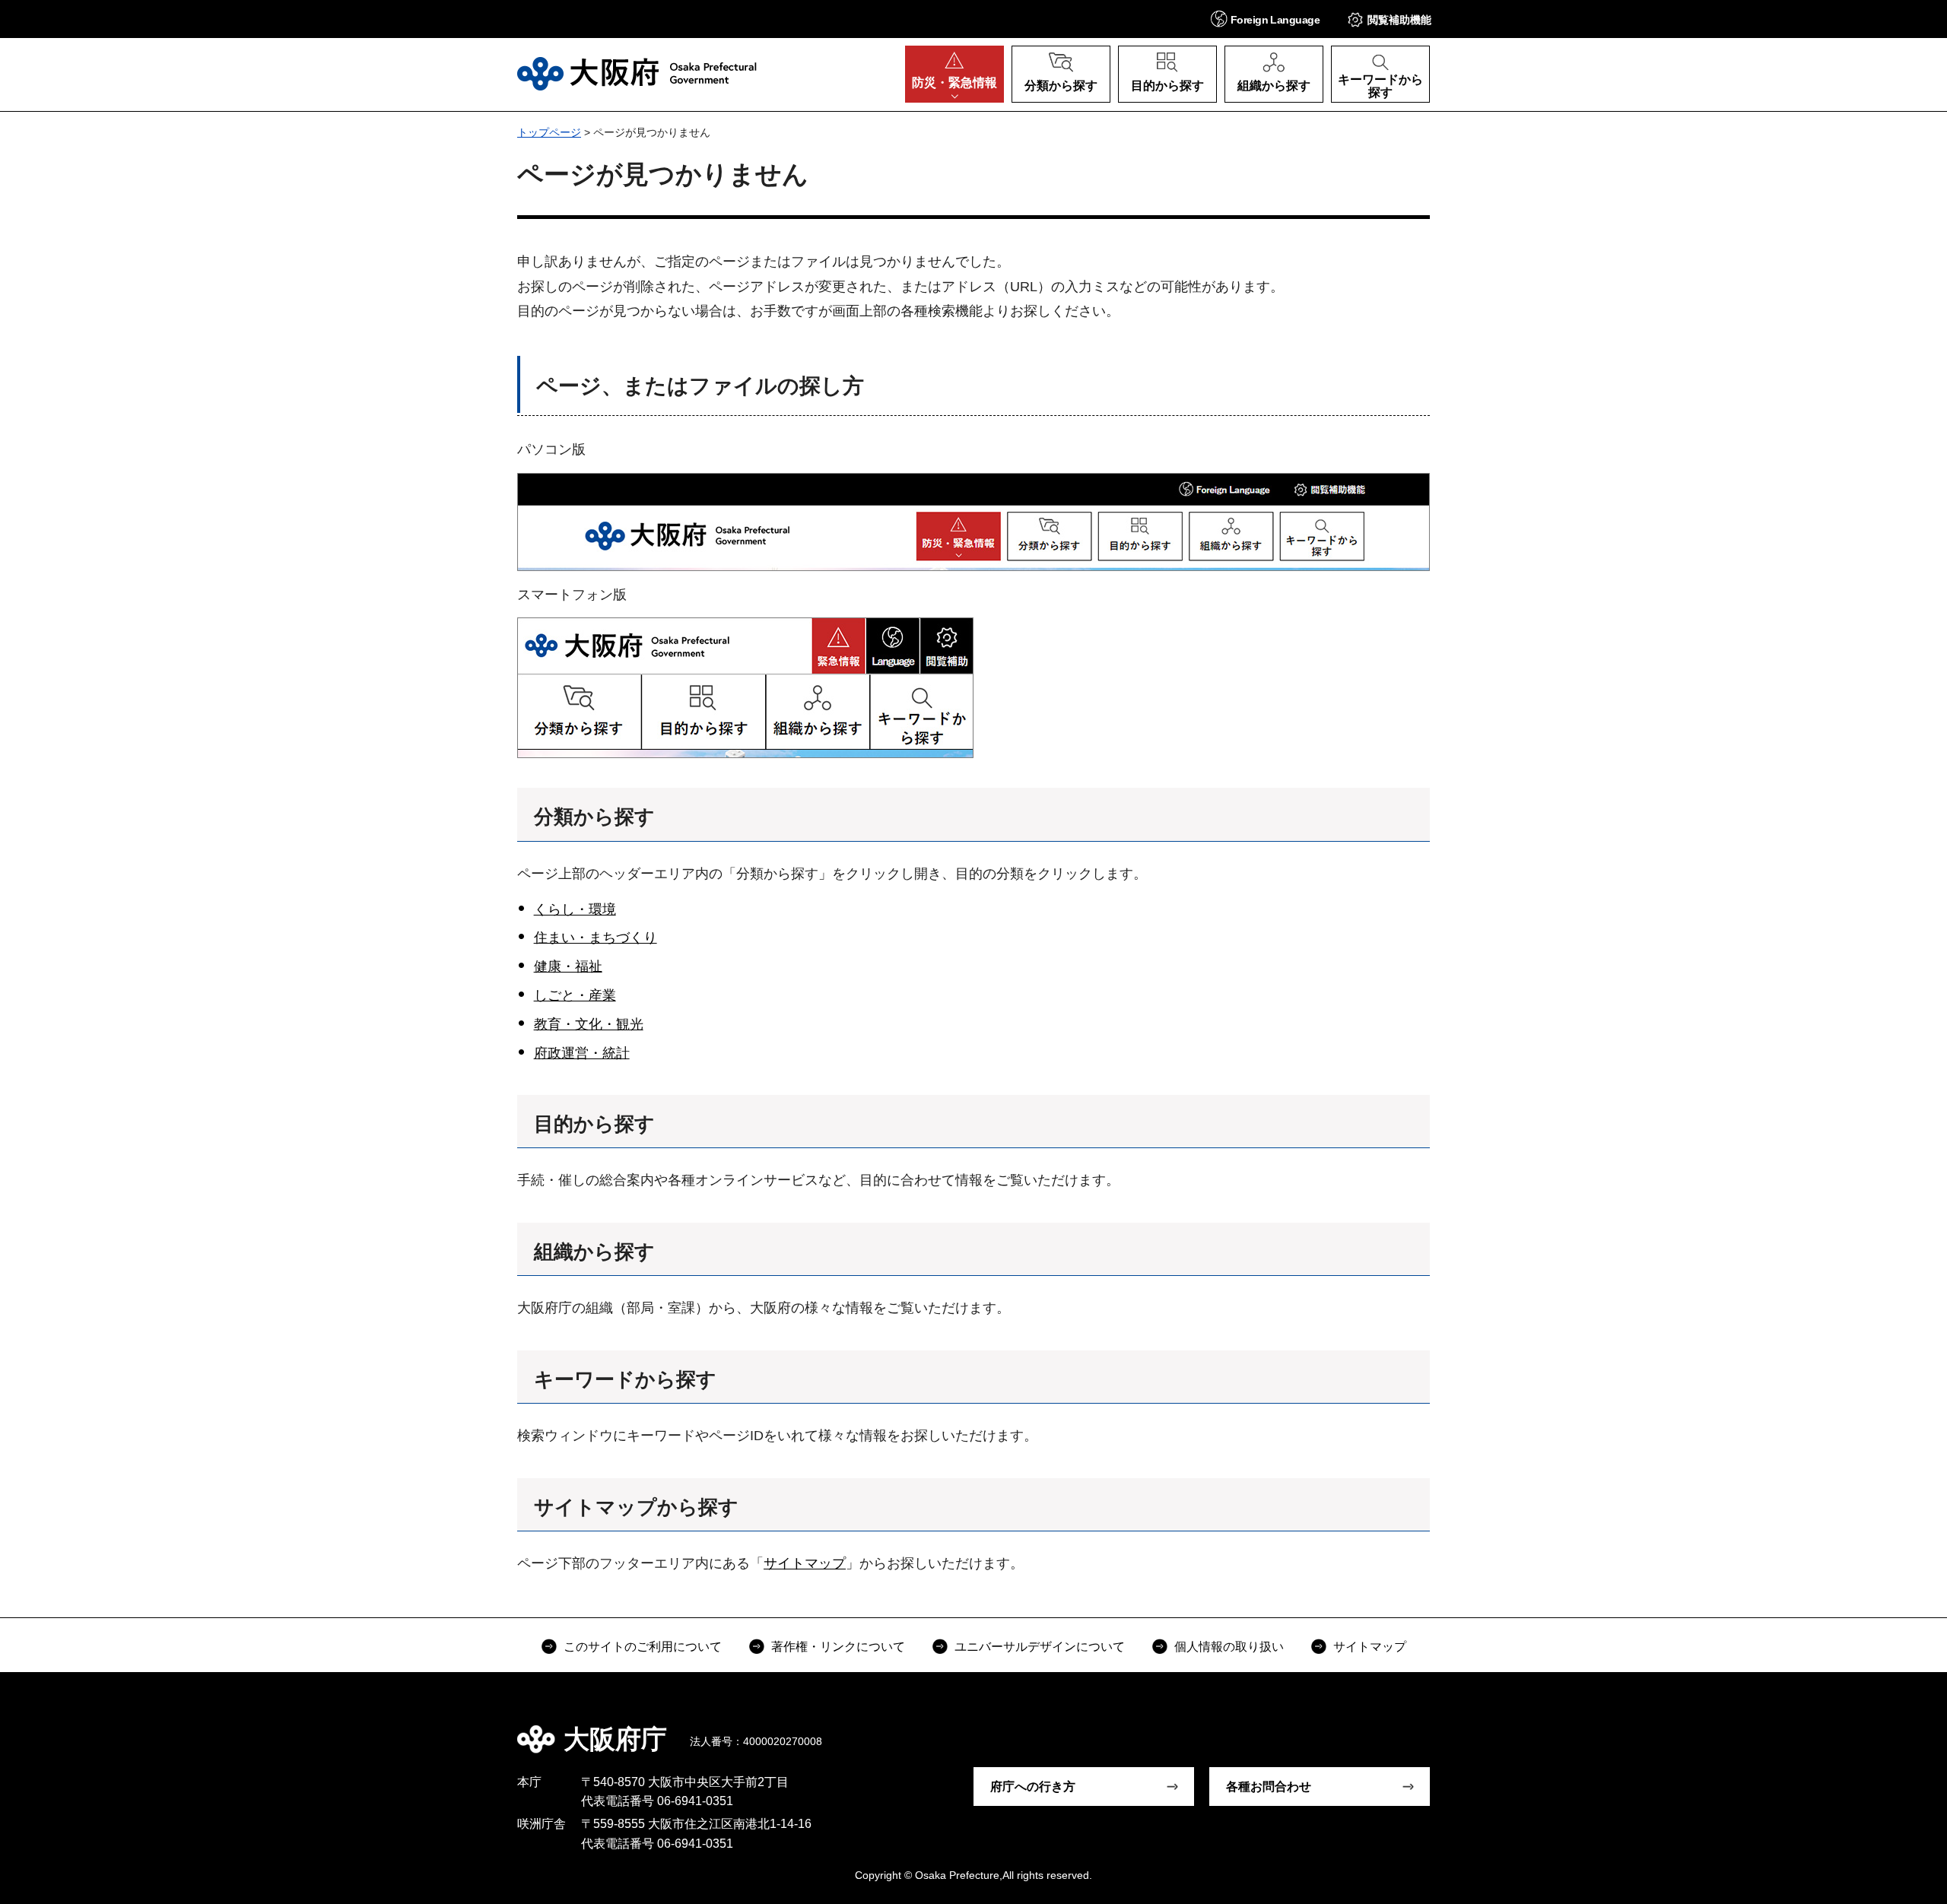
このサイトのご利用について (643, 1647)
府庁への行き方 (1033, 1787)
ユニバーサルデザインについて (1040, 1647)
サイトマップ (805, 1563)
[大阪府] (637, 74)
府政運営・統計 (582, 1053)
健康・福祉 (568, 966)
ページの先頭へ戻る (1437, 1728)
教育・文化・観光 (589, 1024)
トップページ (549, 132)
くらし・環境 (575, 909)
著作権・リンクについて (838, 1647)
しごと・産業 (575, 995)
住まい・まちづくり (596, 938)
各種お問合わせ (1269, 1787)
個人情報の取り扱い (1229, 1647)
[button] (1265, 19)
